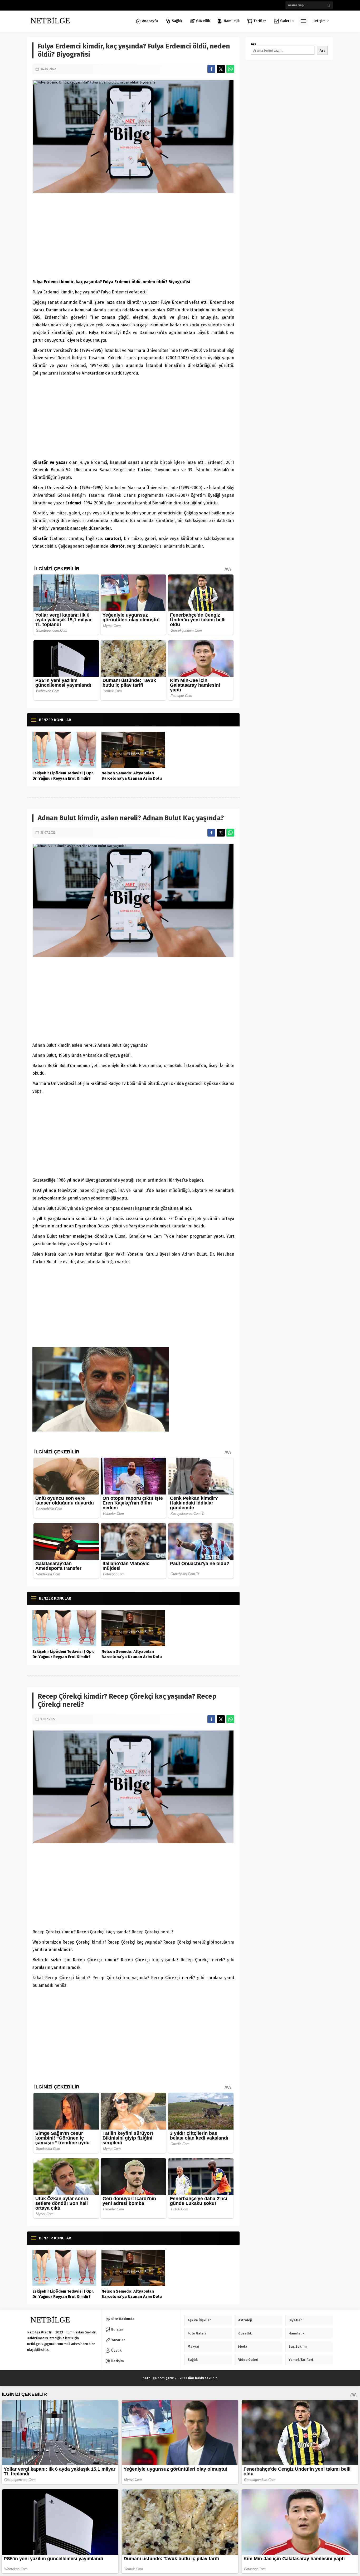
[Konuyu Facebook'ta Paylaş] (211, 69)
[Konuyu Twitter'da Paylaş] (221, 69)
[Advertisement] (133, 236)
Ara (254, 44)
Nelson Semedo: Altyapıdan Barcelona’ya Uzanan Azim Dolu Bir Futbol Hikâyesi (132, 778)
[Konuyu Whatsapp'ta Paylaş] (230, 69)
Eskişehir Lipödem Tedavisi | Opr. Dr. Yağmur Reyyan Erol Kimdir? (63, 776)
